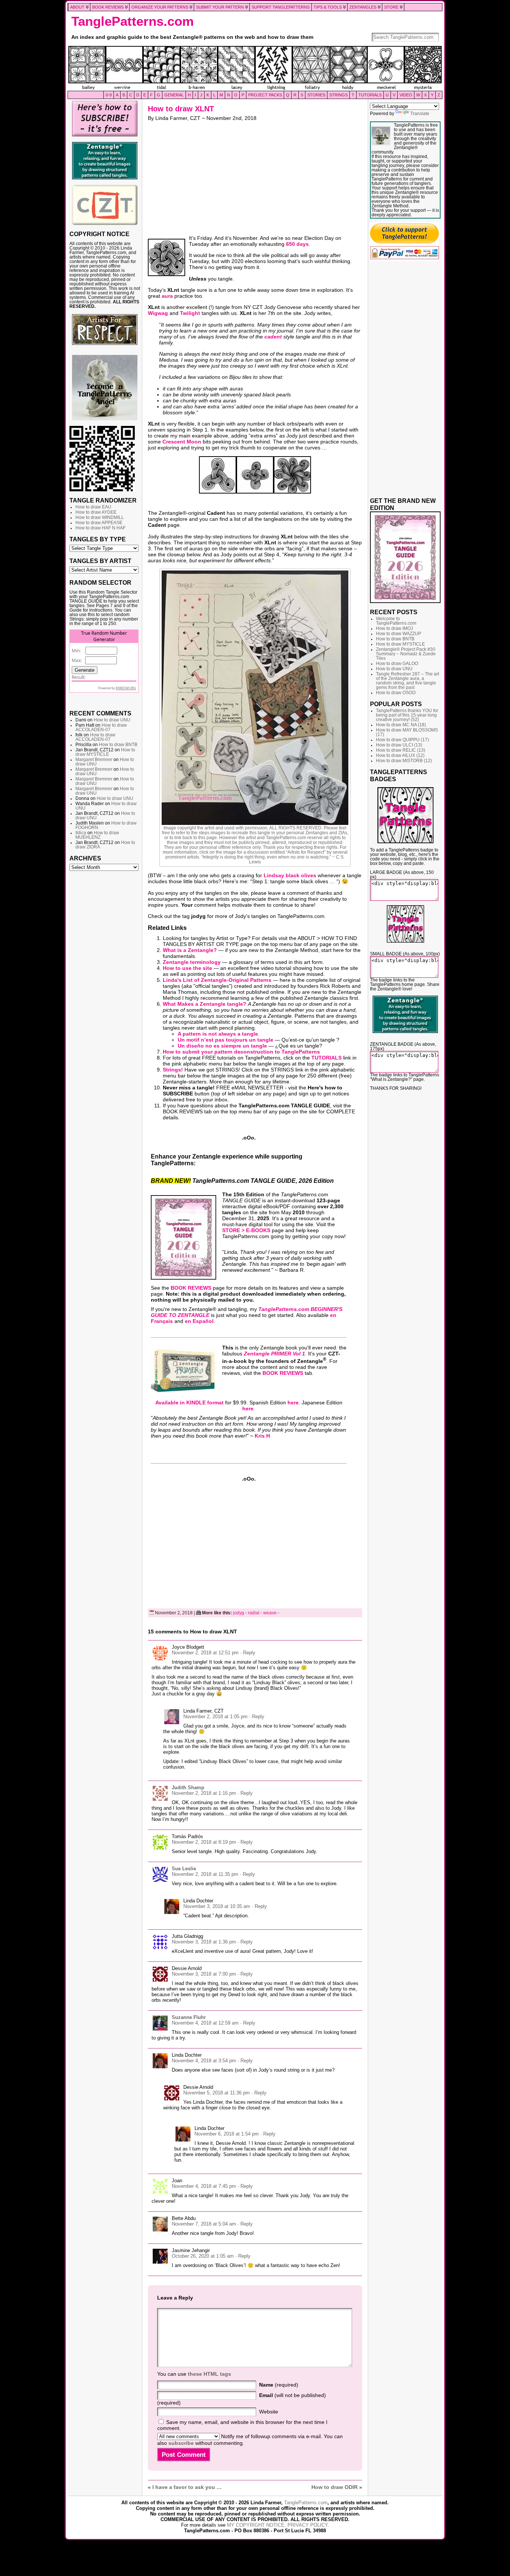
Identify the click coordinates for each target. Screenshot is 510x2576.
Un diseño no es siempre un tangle (222, 1046)
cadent (273, 337)
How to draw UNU (112, 720)
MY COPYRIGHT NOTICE (256, 2525)
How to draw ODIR (335, 2487)
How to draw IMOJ (394, 628)
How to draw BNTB (118, 745)
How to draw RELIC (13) (401, 750)
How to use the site (187, 968)
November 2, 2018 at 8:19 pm (204, 1842)
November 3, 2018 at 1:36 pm (204, 1942)
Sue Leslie (184, 1869)
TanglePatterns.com (133, 21)
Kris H (262, 1436)
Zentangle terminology (192, 962)
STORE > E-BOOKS (246, 1230)
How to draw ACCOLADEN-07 (101, 727)
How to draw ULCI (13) (399, 745)
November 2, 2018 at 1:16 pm (204, 1793)
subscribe (181, 2443)
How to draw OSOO (396, 693)
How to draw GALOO (397, 664)
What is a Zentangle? (190, 950)
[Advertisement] (105, 989)
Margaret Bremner (94, 760)
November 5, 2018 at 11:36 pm (217, 2093)
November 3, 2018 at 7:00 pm (204, 1974)
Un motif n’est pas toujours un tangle (226, 1040)
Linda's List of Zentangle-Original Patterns (217, 980)
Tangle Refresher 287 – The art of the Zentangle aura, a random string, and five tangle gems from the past (408, 681)
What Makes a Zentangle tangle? (205, 1004)
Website (269, 2412)
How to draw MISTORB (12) (404, 761)
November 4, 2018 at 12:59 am (205, 2023)
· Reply (248, 1653)
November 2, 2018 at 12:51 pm (205, 1653)
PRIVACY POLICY (307, 2525)
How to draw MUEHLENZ (97, 835)
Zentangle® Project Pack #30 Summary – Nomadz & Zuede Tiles (406, 654)
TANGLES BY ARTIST (100, 561)
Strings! (173, 1070)
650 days (297, 244)
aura (167, 296)
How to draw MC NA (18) (401, 725)
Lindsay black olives (290, 875)
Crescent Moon (182, 442)
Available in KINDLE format (189, 1403)
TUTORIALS (326, 1058)
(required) (279, 2385)
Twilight (190, 313)
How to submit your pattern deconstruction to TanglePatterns (241, 1052)
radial (254, 1613)
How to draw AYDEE (96, 512)
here (293, 1403)
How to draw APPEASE (99, 523)
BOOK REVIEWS (191, 1288)
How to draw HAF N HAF (100, 528)
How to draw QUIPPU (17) (402, 740)
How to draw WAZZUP (399, 634)
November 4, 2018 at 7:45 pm (204, 2186)
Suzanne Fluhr (189, 2017)
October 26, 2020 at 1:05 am (203, 2256)
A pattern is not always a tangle (218, 1034)
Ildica (81, 833)
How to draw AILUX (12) (400, 755)
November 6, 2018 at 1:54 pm (227, 2134)
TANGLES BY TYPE (98, 539)
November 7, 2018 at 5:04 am (204, 2224)
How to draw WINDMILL (100, 517)
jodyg (239, 1613)
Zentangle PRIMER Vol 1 (274, 1354)
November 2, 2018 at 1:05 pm (215, 1717)
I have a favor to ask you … (187, 2487)
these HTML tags (209, 2374)
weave (270, 1613)
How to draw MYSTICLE (105, 752)
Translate (420, 114)
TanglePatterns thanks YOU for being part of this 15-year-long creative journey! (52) (407, 715)
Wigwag (158, 313)
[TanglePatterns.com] (255, 68)
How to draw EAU (93, 507)
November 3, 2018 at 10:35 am (217, 1906)
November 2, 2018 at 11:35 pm (205, 1874)
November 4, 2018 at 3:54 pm (204, 2061)
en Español (199, 1321)
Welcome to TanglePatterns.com (396, 621)
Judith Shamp (188, 1788)
